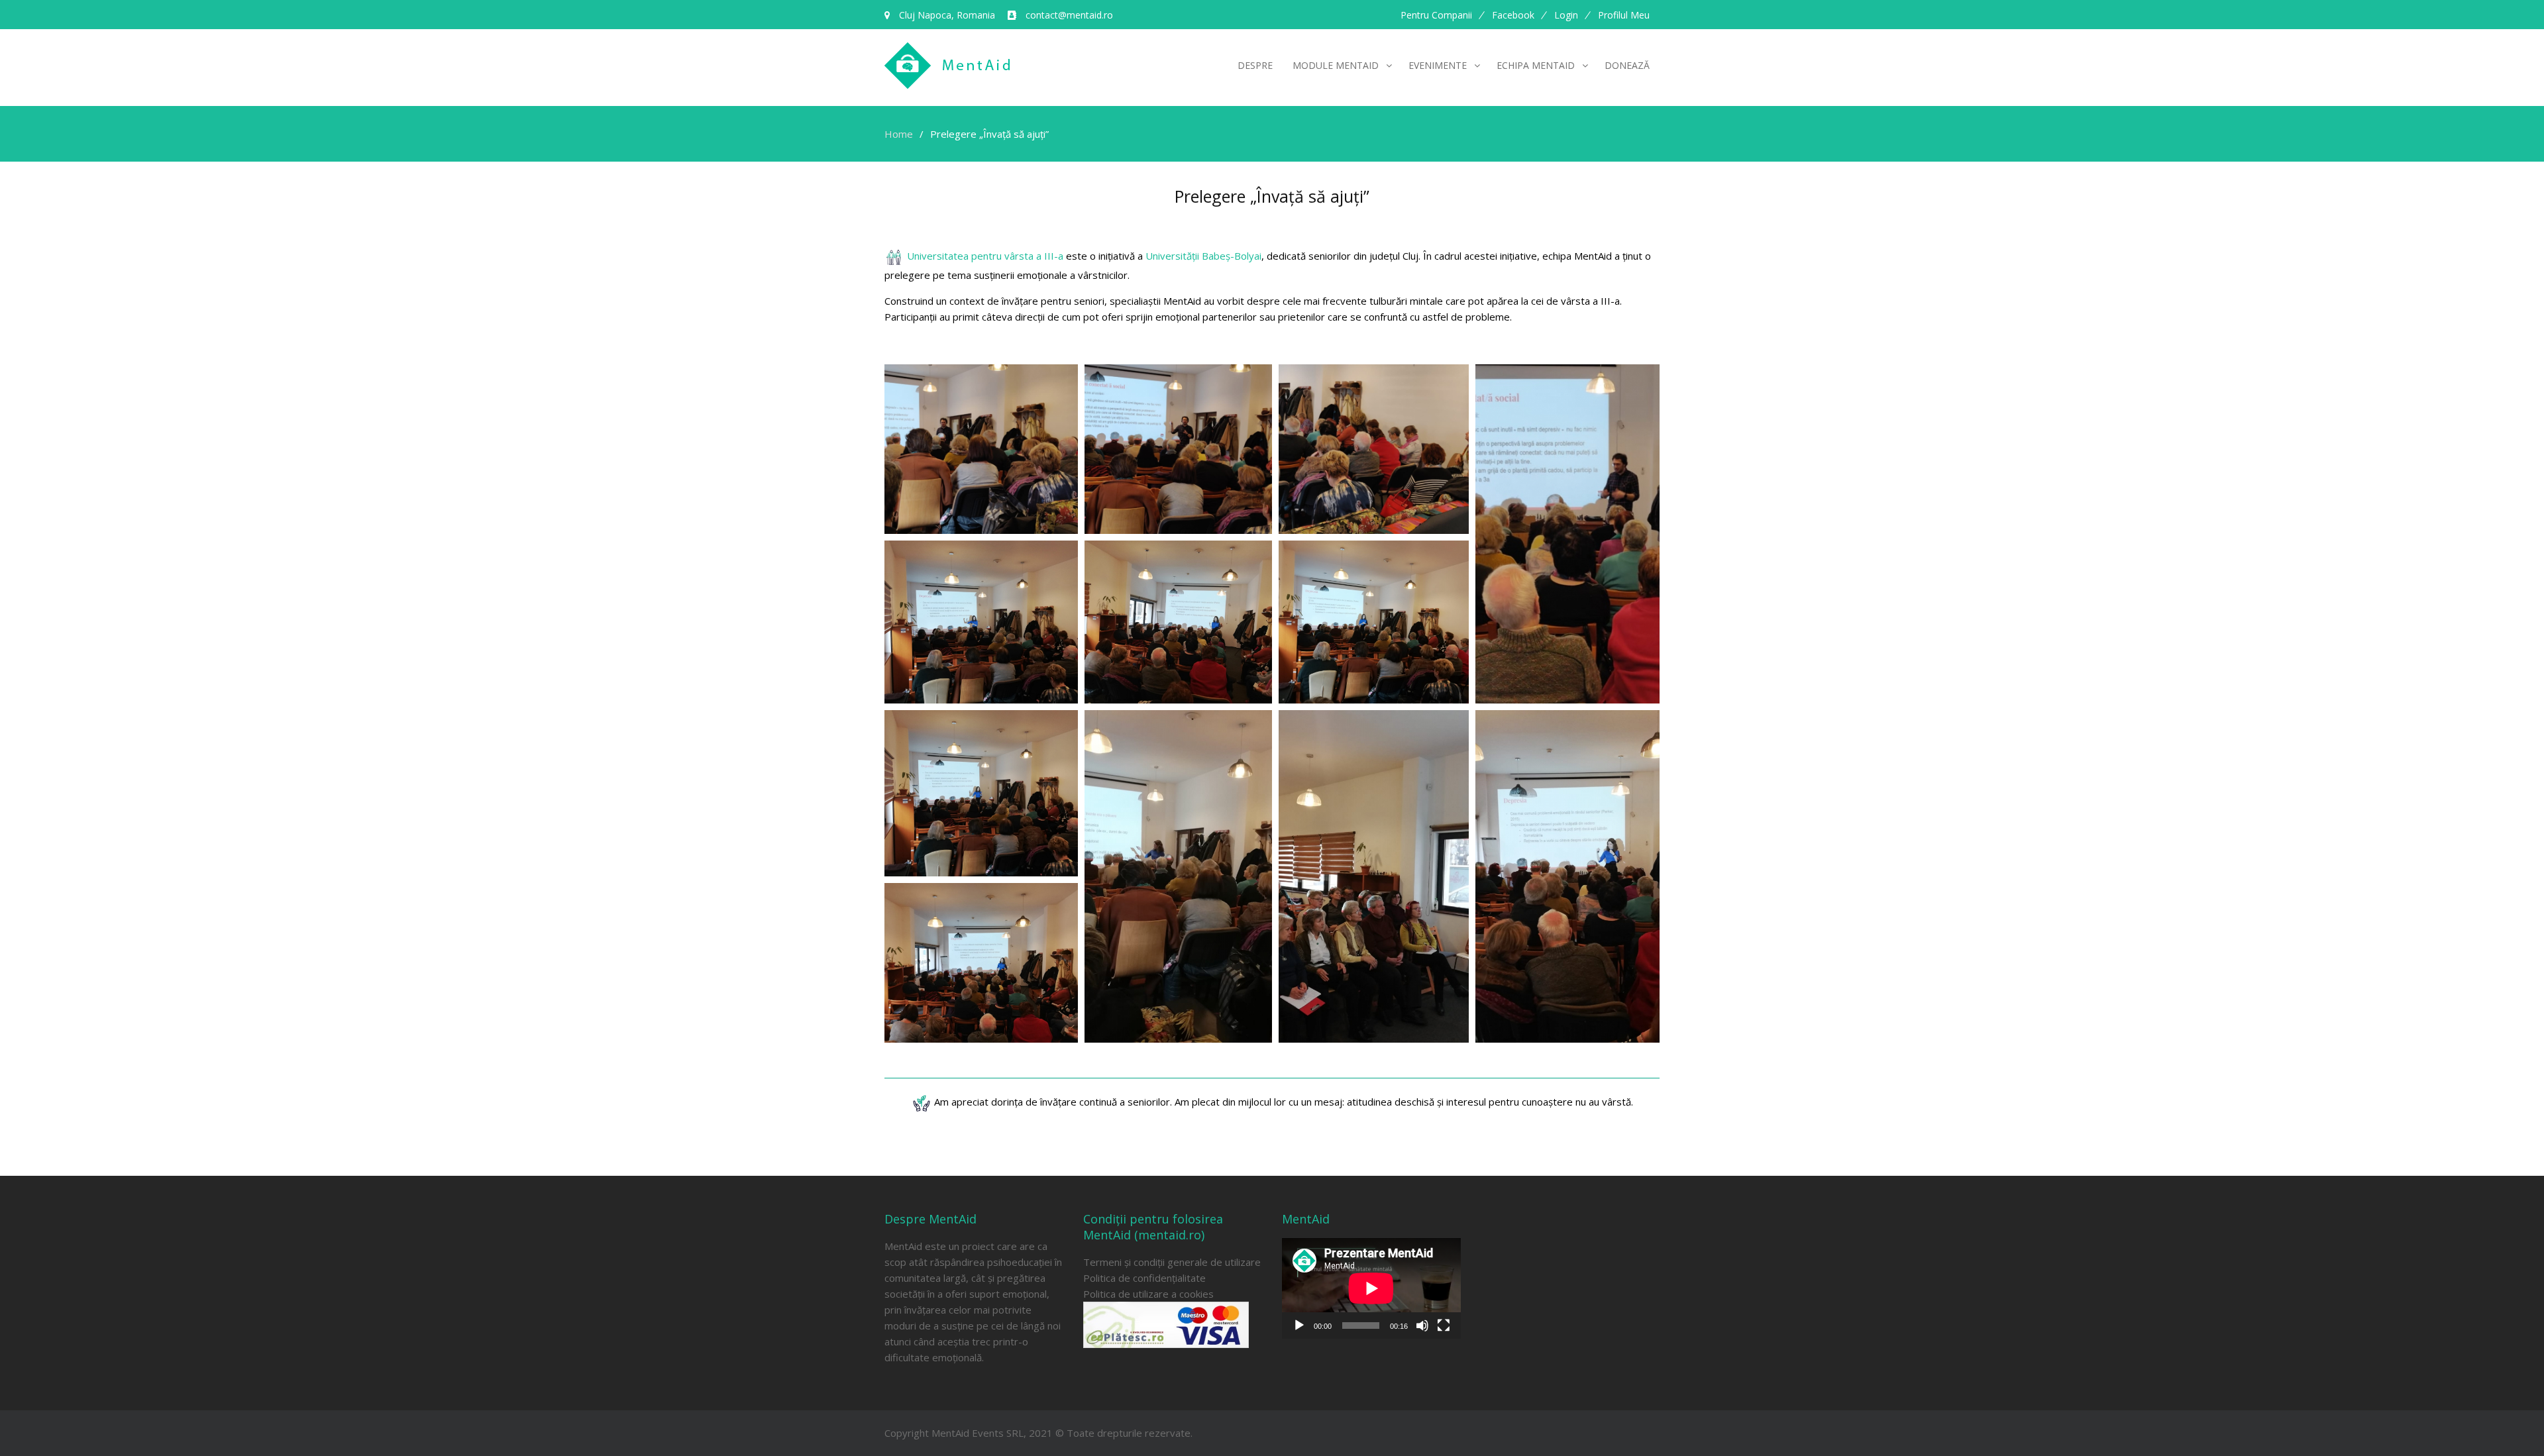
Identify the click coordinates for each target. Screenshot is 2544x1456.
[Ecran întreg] (1444, 1326)
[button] (981, 449)
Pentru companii (1436, 15)
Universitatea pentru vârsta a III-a (985, 256)
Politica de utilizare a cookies (1148, 1294)
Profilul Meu (1624, 15)
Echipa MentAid (1536, 65)
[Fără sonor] (1422, 1326)
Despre (1255, 65)
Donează (1627, 65)
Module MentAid (1336, 65)
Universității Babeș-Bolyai (1203, 256)
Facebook (1513, 15)
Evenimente (1438, 65)
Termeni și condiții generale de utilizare (1172, 1262)
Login (1566, 15)
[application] (1371, 1288)
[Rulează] (1299, 1326)
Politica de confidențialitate (1144, 1278)
